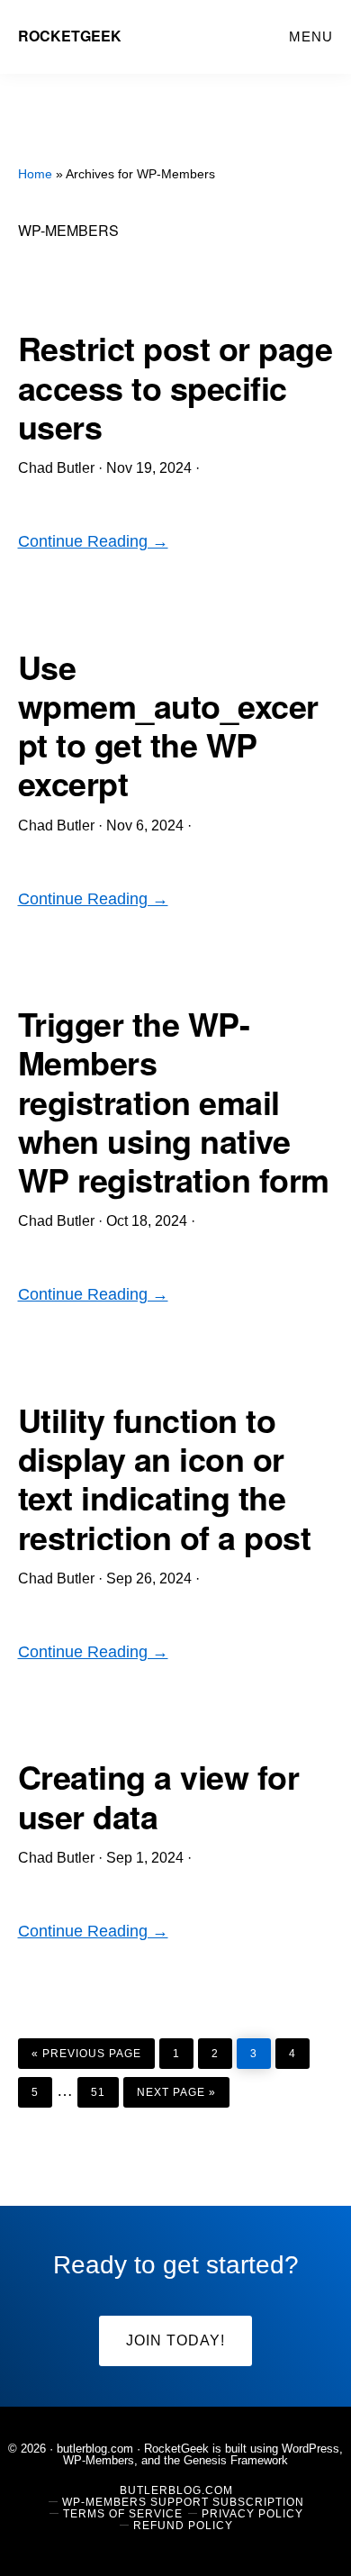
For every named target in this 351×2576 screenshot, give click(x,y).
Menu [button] (311, 36)
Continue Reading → (93, 541)
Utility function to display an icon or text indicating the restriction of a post (165, 1478)
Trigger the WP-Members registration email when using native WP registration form (174, 1101)
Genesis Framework (236, 2460)
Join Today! (175, 2340)
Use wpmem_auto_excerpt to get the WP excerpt (168, 725)
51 (104, 2088)
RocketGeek (70, 36)
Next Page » (176, 2088)
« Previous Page (86, 2049)
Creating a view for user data (159, 1796)
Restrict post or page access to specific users (175, 386)
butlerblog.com (95, 2449)
